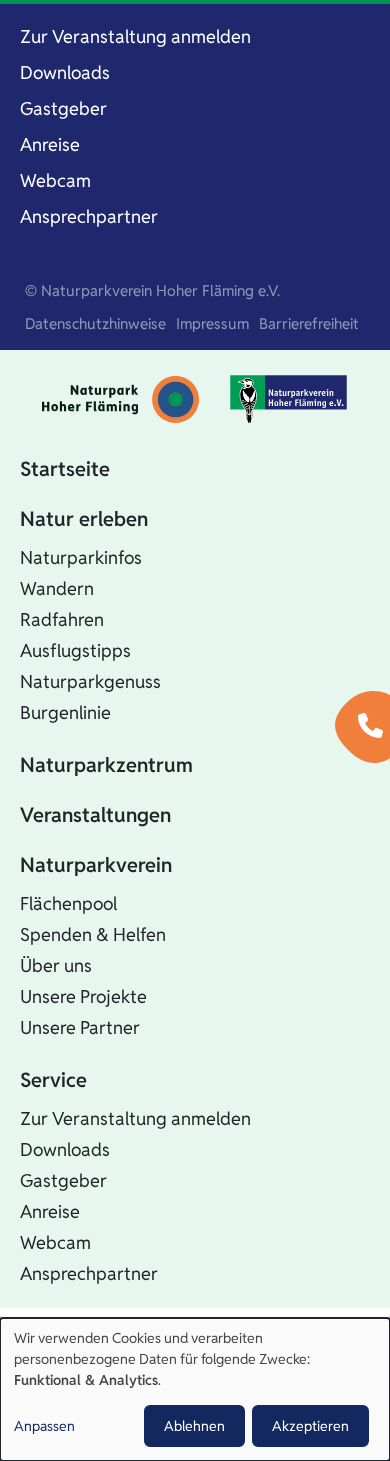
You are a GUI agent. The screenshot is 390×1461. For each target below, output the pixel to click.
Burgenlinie (65, 712)
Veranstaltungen (95, 815)
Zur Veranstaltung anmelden (135, 36)
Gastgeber (63, 108)
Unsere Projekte (83, 996)
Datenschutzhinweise (95, 323)
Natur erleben (84, 519)
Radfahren (62, 619)
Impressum (212, 323)
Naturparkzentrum (106, 765)
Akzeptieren (310, 1426)
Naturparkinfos (81, 557)
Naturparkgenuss (90, 681)
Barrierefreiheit (309, 323)
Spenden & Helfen (93, 934)
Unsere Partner (80, 1027)
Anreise (50, 144)
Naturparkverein (96, 865)
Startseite (65, 469)
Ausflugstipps (75, 650)
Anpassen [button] (44, 1426)
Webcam (55, 180)
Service (53, 1080)
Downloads (65, 72)
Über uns (56, 965)
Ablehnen (194, 1426)
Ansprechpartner (89, 216)
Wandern (57, 588)
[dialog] (195, 1389)
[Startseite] (120, 399)
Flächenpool (68, 903)
